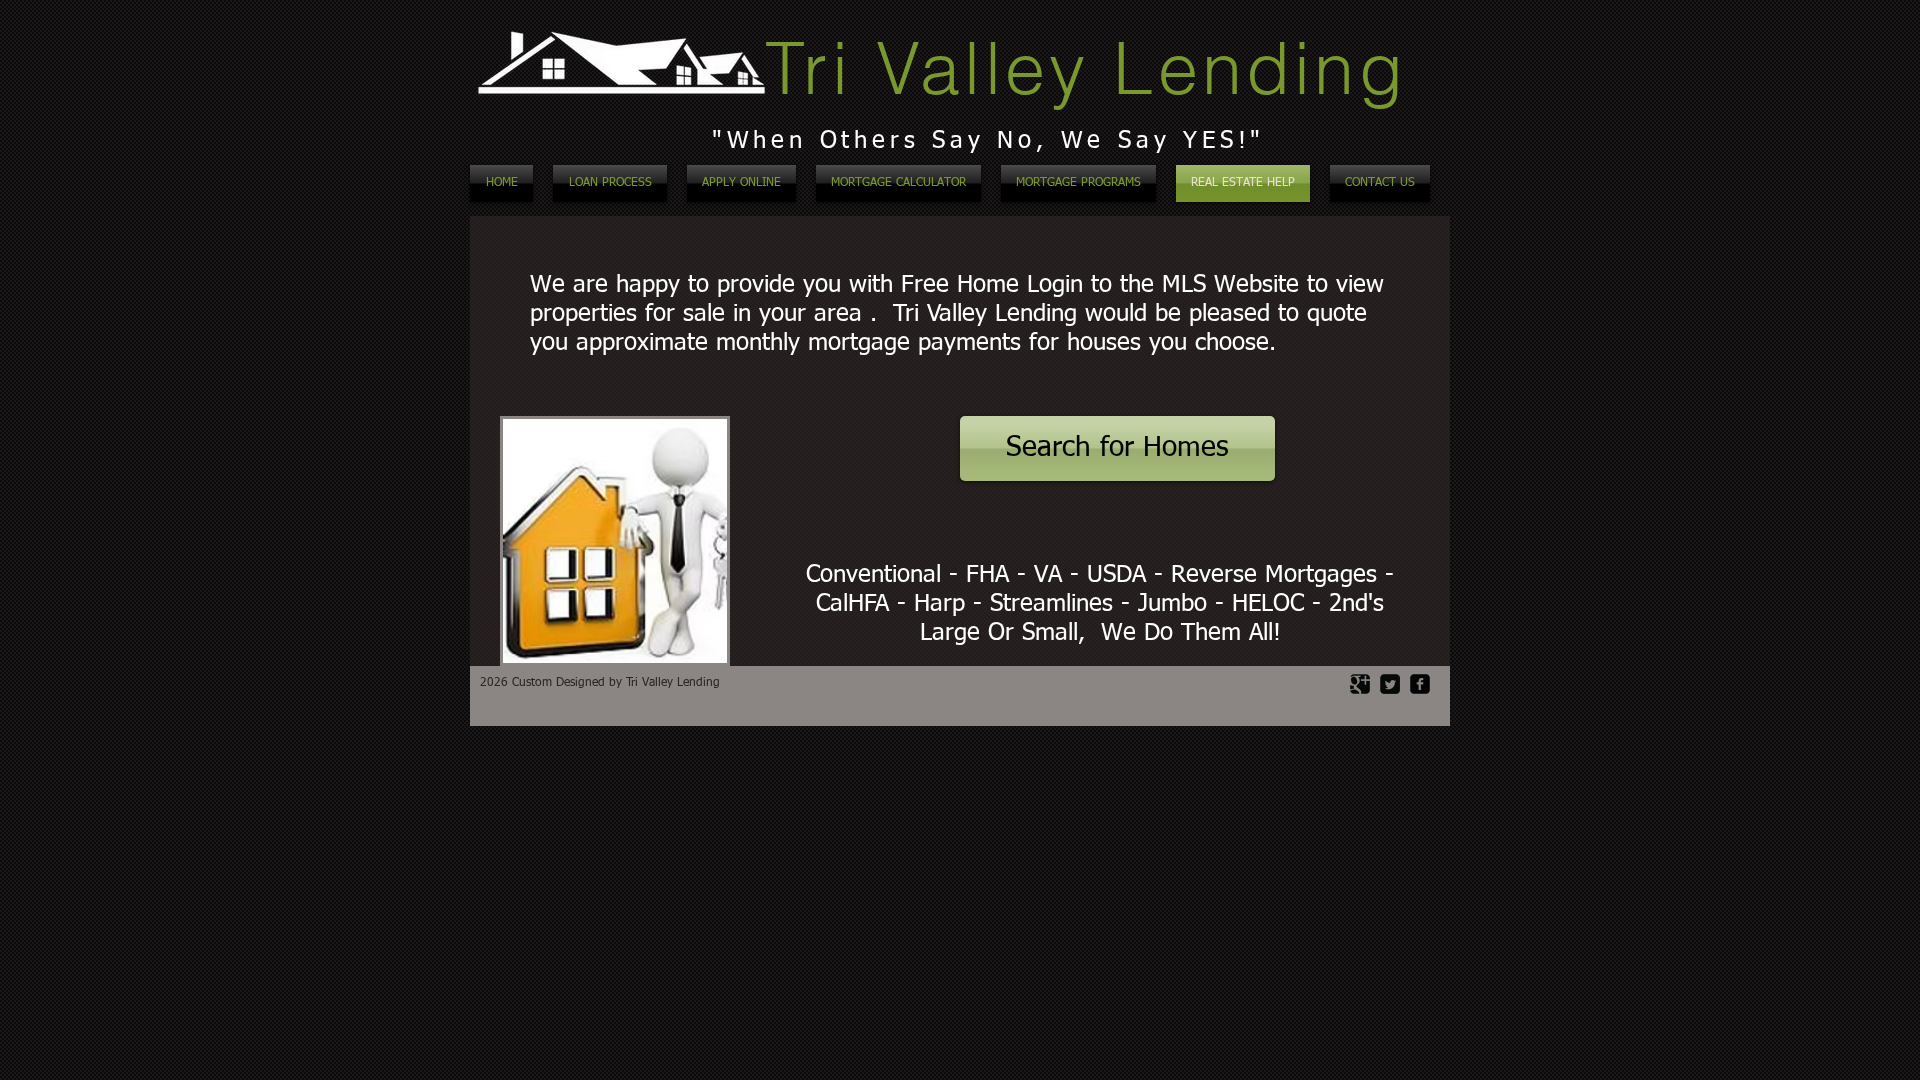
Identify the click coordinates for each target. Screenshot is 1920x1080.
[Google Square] (1360, 684)
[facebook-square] (1420, 684)
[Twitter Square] (1390, 684)
